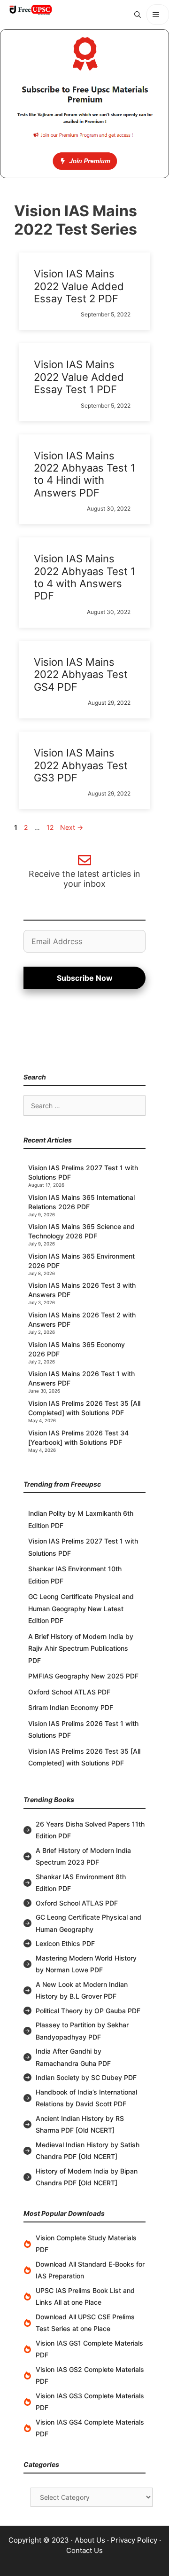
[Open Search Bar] (138, 15)
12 (51, 827)
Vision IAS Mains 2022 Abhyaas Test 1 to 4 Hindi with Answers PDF (84, 474)
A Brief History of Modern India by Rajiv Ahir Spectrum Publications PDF (81, 1648)
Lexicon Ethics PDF (65, 1943)
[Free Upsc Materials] (31, 10)
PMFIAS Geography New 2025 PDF (83, 1676)
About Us (90, 2540)
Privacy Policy (134, 2540)
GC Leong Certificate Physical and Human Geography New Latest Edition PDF (81, 1608)
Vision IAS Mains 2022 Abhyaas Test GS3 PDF (81, 765)
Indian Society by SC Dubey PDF (86, 2077)
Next (72, 827)
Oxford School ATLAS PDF (69, 1692)
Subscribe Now (85, 978)
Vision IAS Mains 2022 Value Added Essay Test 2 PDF (79, 286)
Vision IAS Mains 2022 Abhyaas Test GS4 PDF (81, 674)
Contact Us (84, 2550)
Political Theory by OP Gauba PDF (88, 2011)
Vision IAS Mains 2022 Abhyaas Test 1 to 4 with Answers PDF (84, 577)
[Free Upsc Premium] (84, 104)
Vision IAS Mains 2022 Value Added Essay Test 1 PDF (79, 377)
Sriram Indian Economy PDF (71, 1707)
